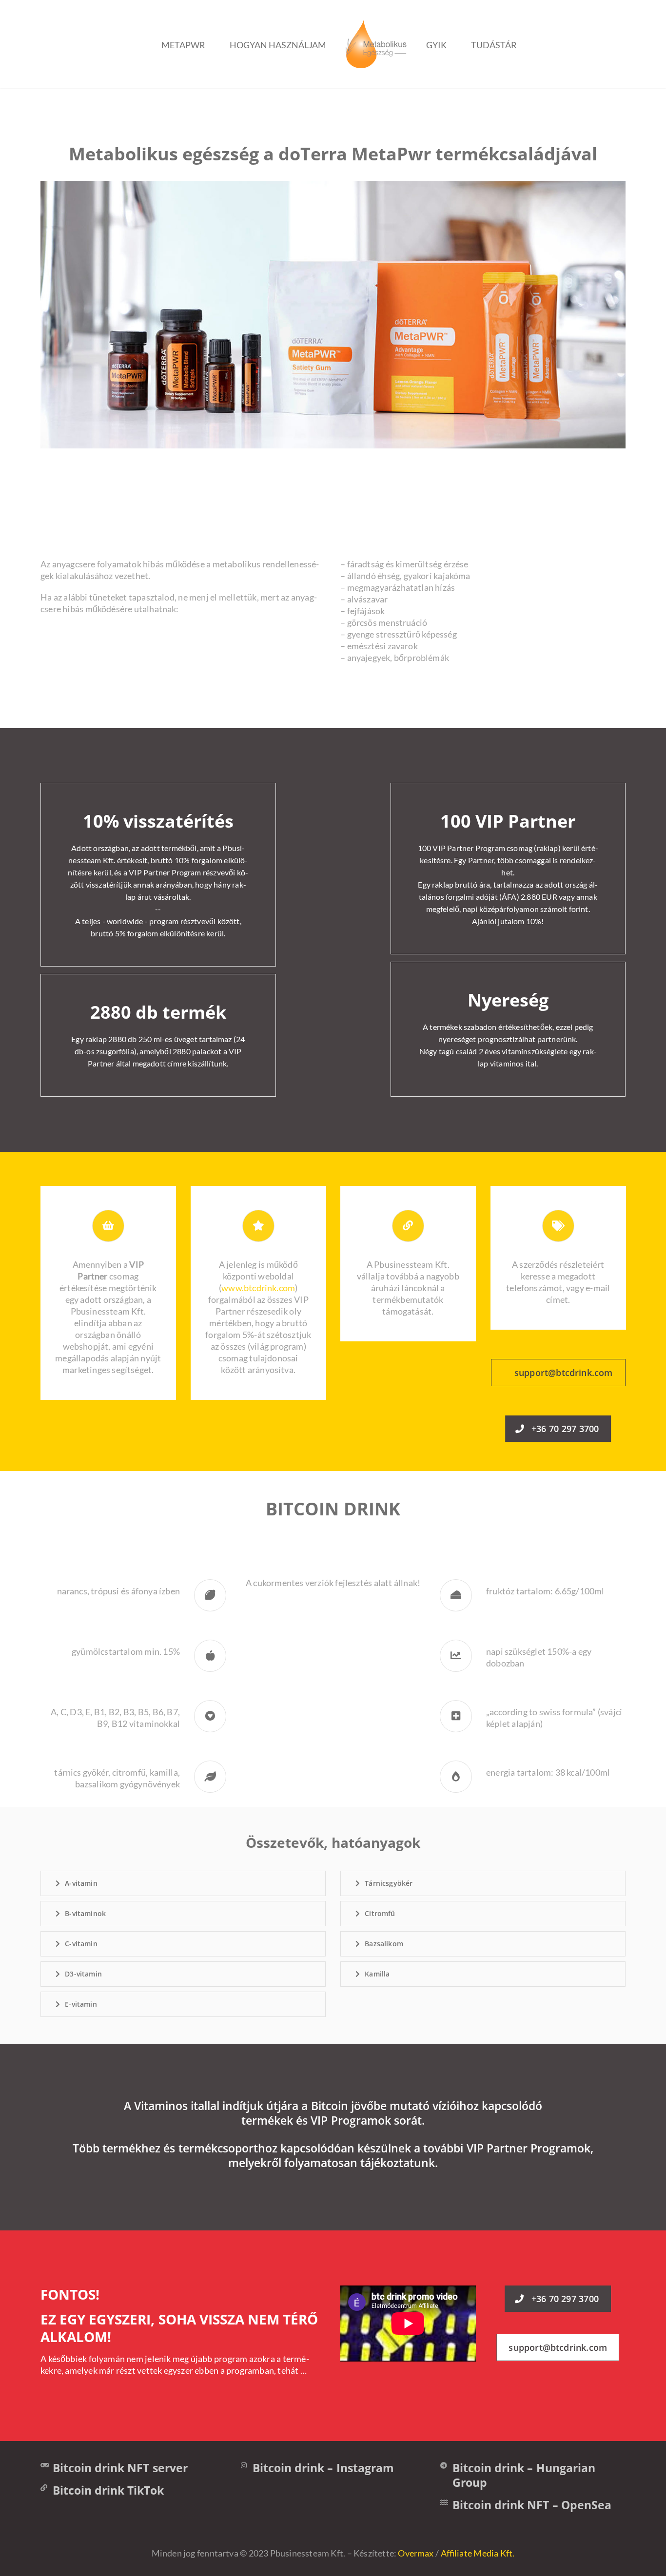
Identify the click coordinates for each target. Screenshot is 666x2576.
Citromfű (380, 1913)
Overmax (416, 2553)
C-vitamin (81, 1944)
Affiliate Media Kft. (478, 2553)
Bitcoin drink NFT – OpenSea (532, 2505)
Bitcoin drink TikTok (108, 2490)
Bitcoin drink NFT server (120, 2468)
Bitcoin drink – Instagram (323, 2468)
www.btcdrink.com (258, 1288)
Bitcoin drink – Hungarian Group (524, 2475)
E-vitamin (81, 2004)
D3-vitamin (83, 1974)
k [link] (180, 564)
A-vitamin (81, 1883)
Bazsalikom (384, 1944)
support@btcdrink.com (563, 1373)
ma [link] (464, 576)
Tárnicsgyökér (389, 1883)
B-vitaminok (85, 1913)
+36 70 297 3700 (565, 1429)
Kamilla (377, 1974)
